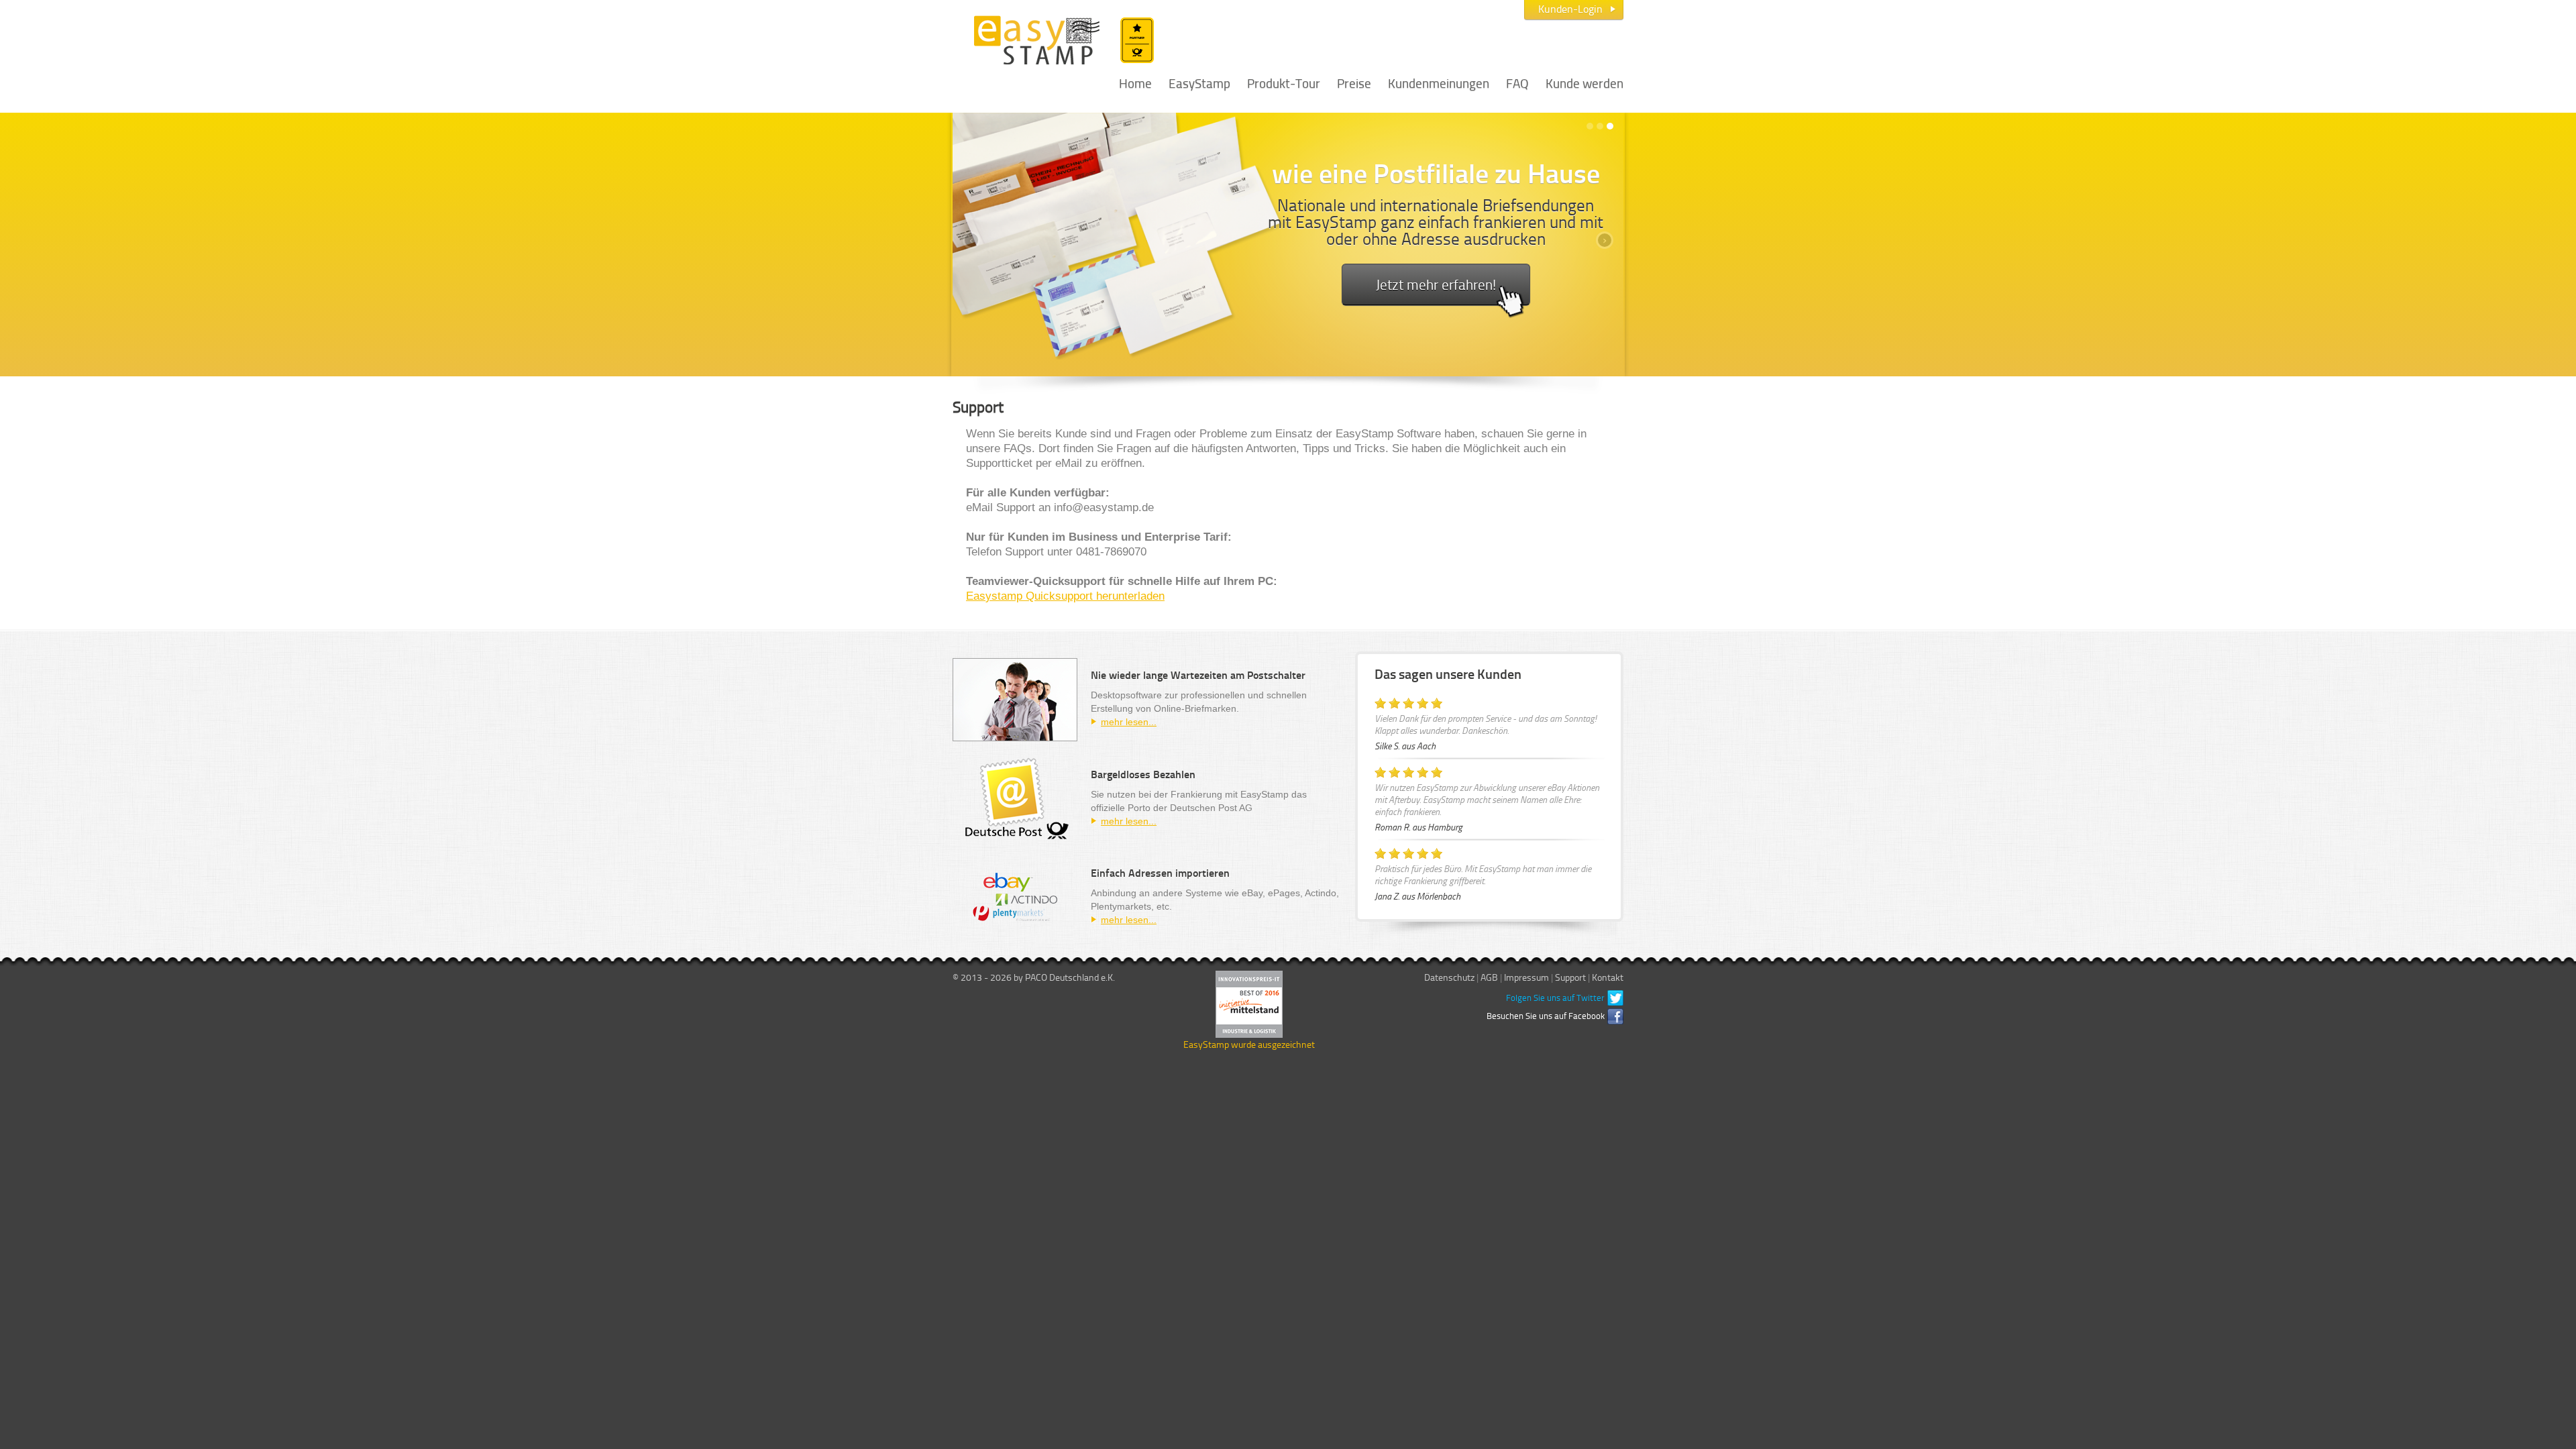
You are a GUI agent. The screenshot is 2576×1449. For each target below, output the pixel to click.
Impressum (1526, 977)
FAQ (1517, 82)
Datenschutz (1449, 977)
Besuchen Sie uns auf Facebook (1546, 1016)
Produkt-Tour (1284, 82)
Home (1135, 82)
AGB (1489, 977)
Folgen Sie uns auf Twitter (1555, 998)
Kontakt (1608, 977)
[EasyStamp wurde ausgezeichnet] (1249, 1003)
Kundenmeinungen (1439, 82)
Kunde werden (1585, 82)
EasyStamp (1199, 82)
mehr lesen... (1129, 722)
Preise (1354, 82)
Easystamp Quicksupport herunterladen (1065, 596)
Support (1570, 977)
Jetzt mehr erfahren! (1436, 284)
